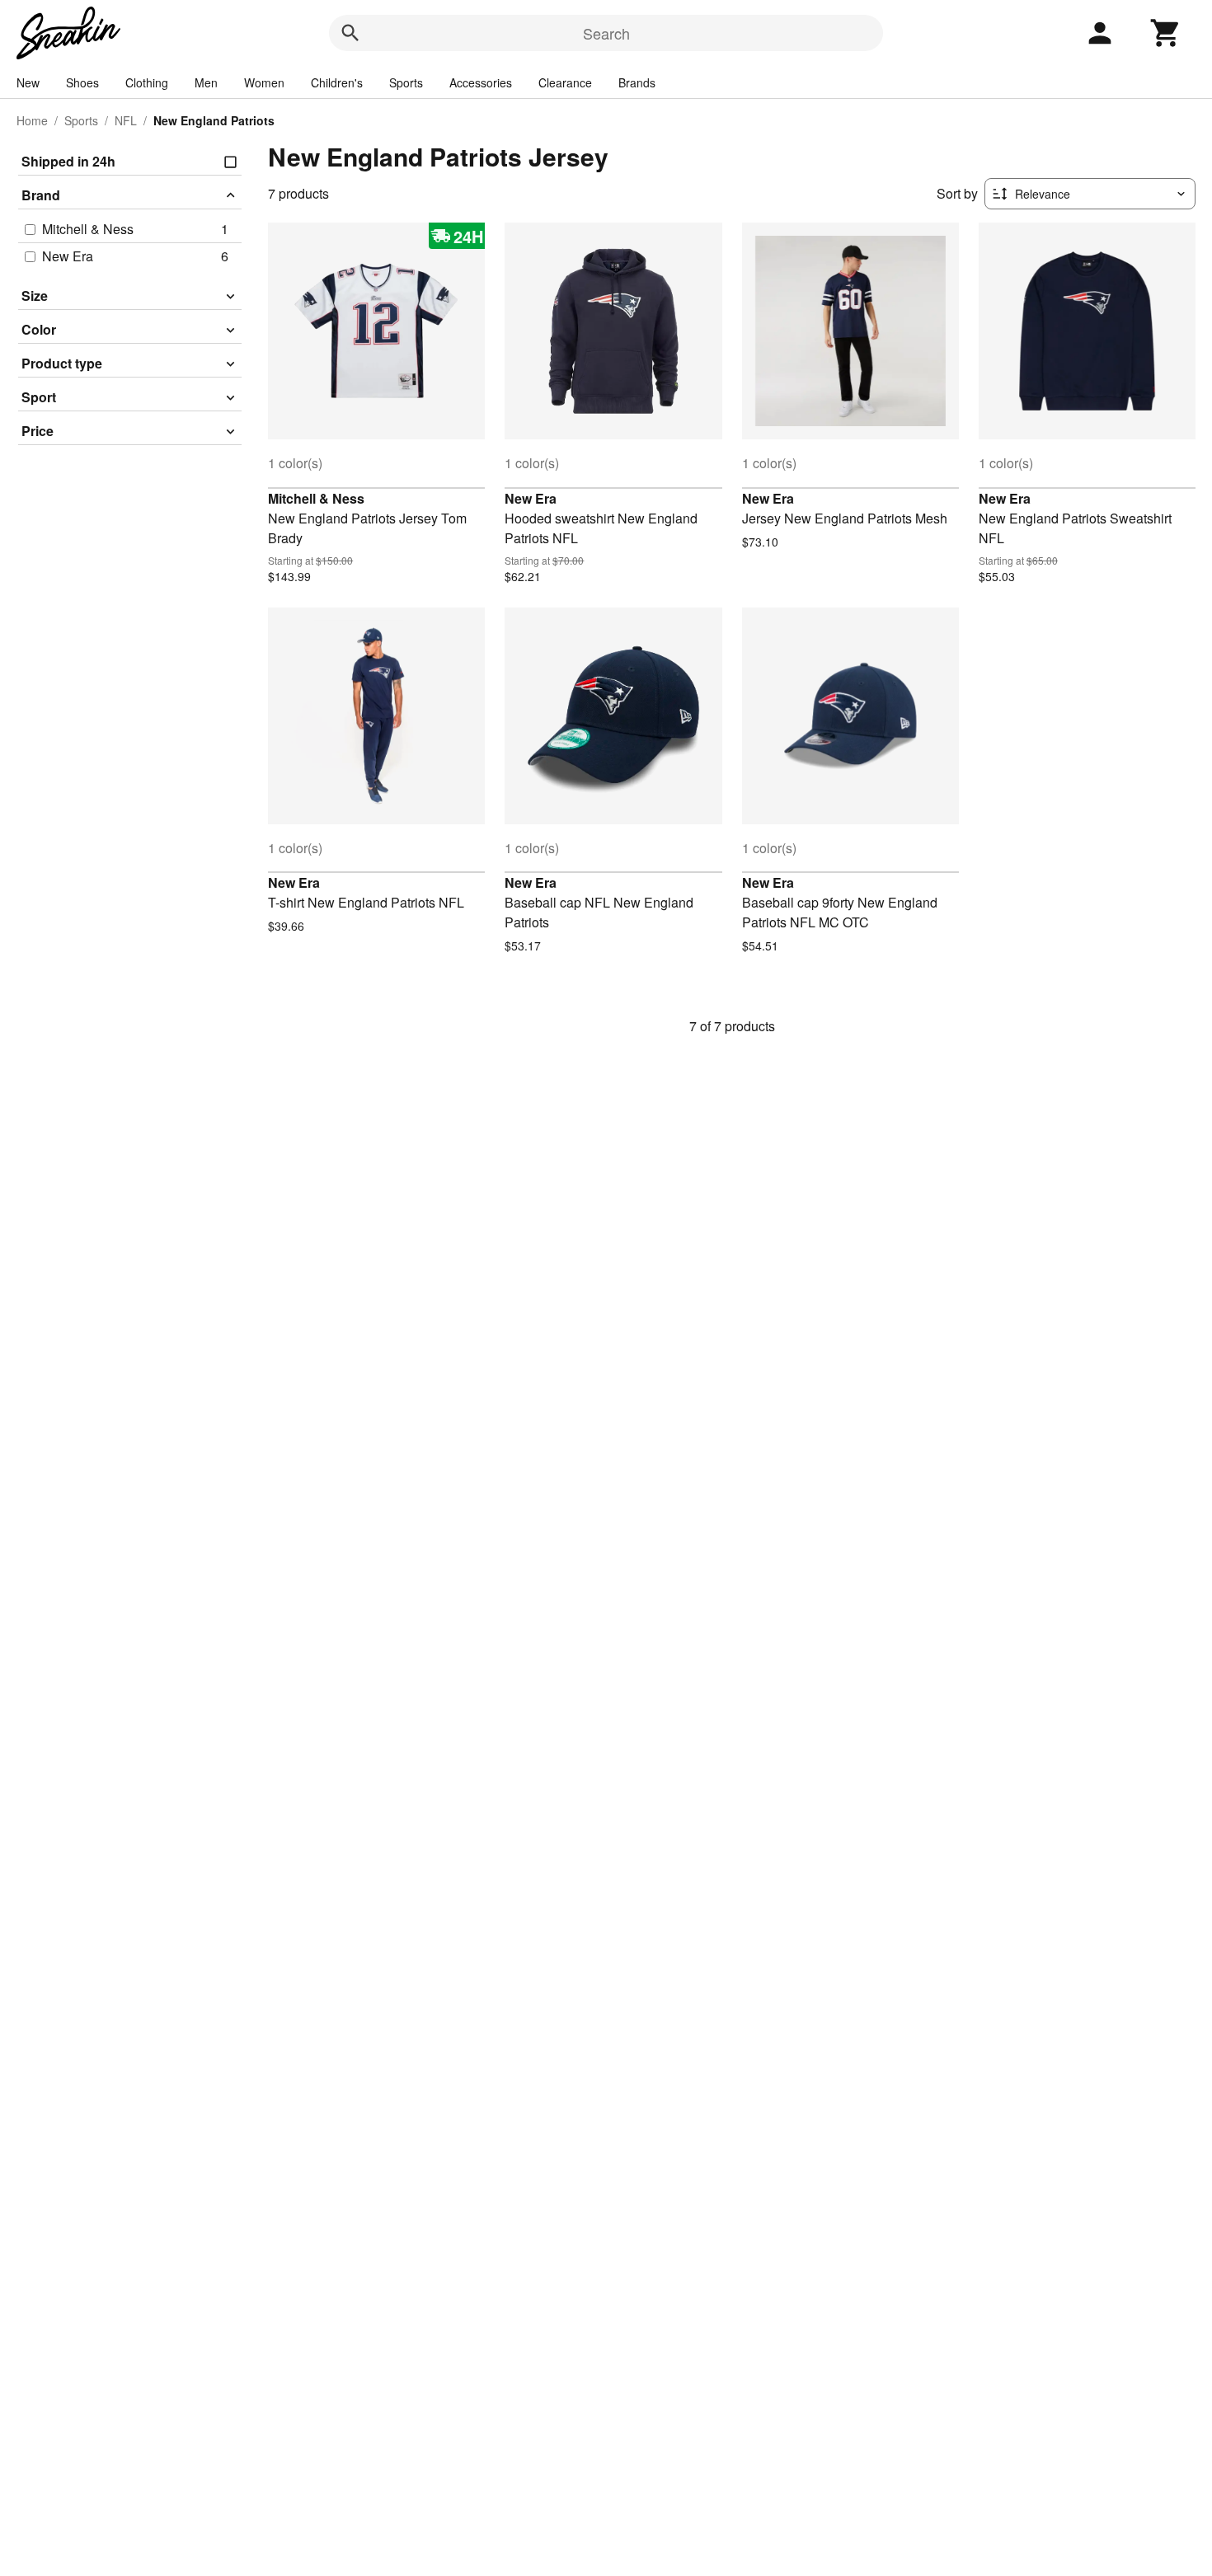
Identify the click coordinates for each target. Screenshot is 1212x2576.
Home (32, 120)
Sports (406, 82)
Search (606, 33)
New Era (531, 498)
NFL (126, 120)
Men (206, 82)
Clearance (565, 82)
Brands (637, 82)
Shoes (82, 82)
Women (264, 82)
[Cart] (1166, 33)
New (28, 82)
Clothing (147, 82)
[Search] (350, 33)
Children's (337, 82)
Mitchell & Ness (316, 498)
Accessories (481, 82)
